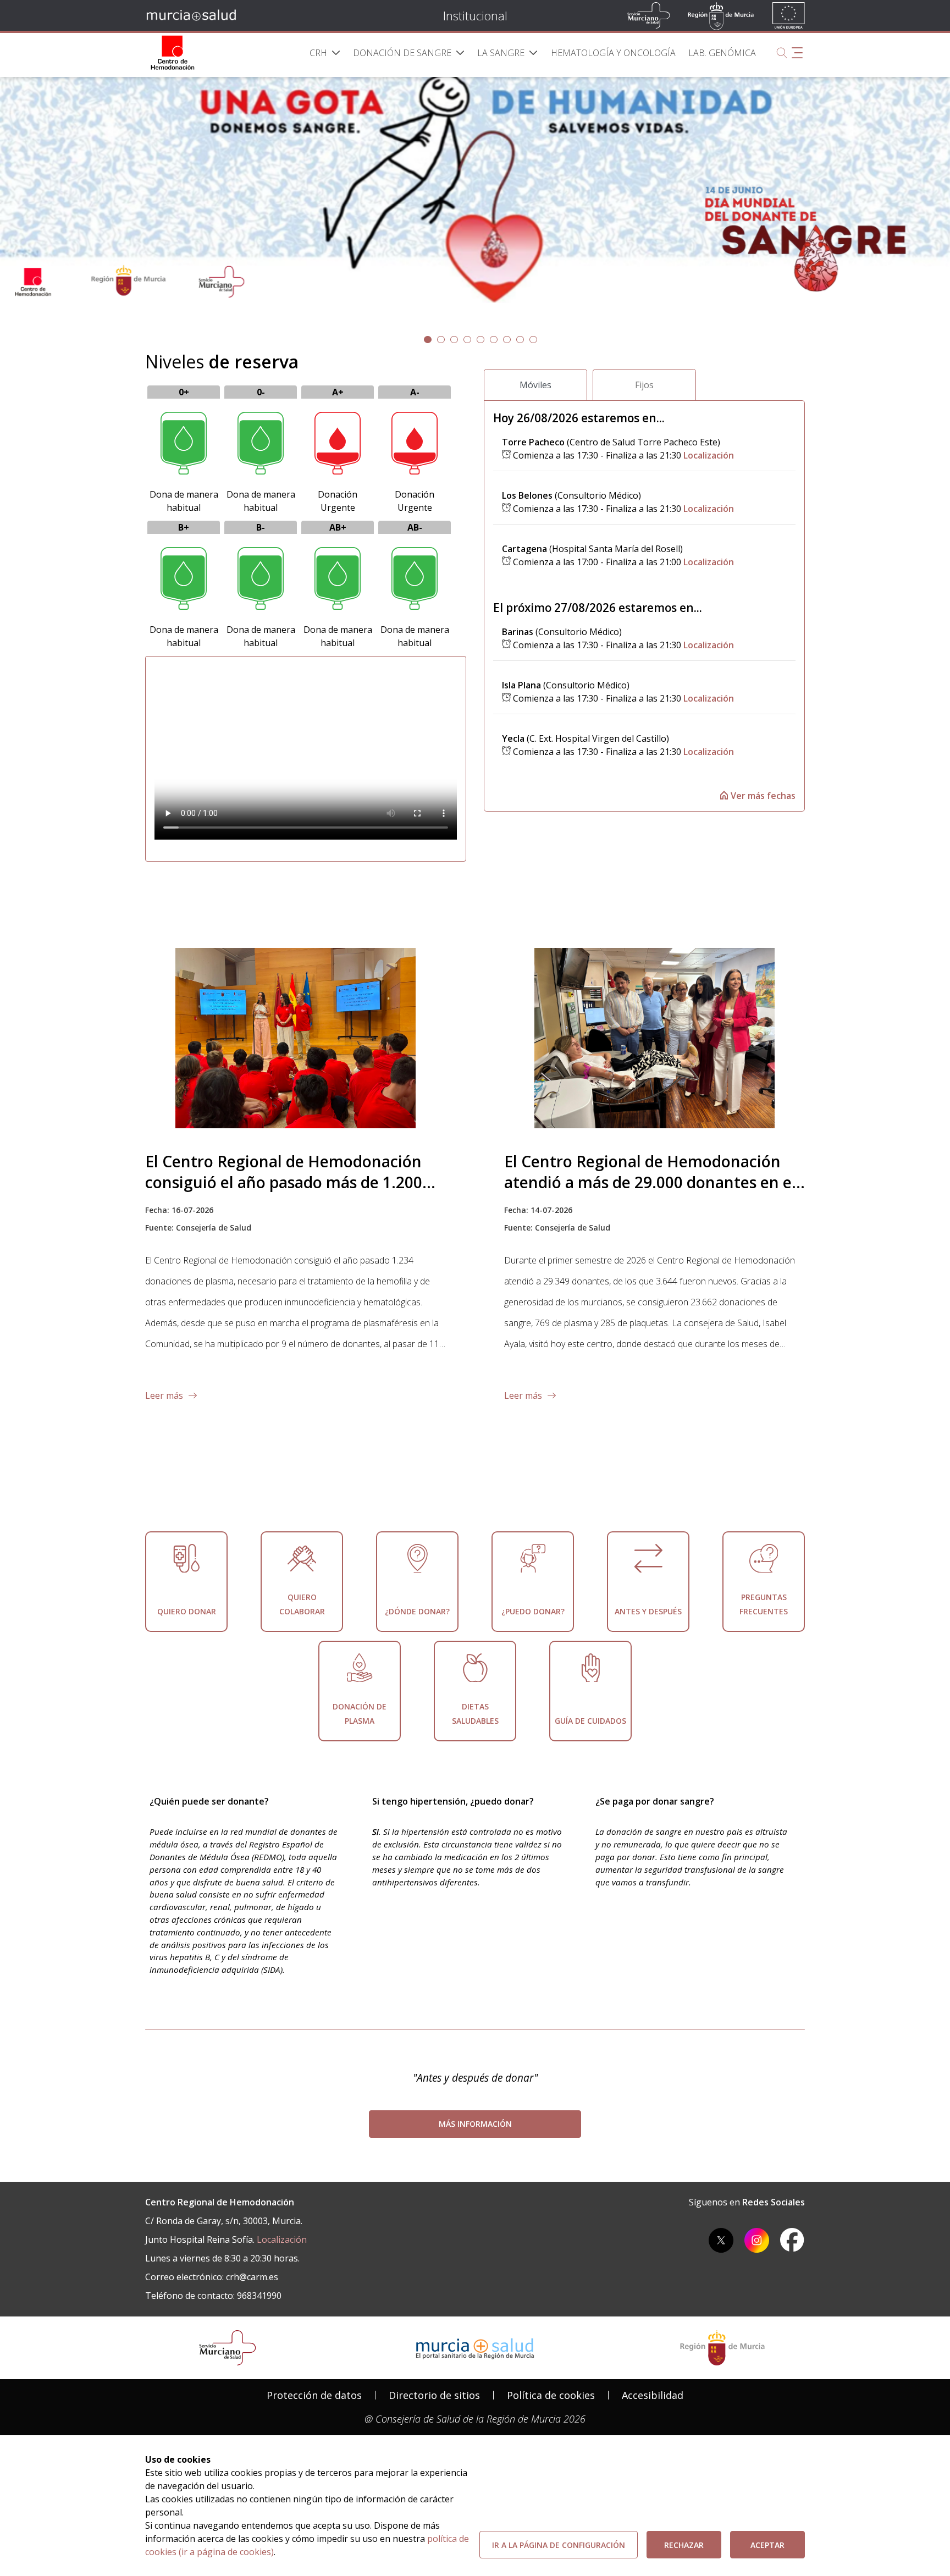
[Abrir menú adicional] (797, 53)
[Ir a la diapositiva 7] (520, 340)
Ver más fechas (762, 796)
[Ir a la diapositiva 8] (533, 340)
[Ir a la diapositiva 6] (507, 340)
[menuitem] (325, 53)
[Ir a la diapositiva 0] (428, 340)
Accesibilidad (653, 2395)
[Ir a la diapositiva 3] (467, 340)
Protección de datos (314, 2395)
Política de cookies (551, 2395)
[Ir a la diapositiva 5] (494, 340)
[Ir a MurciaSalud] (193, 15)
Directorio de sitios (434, 2395)
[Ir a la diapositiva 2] (454, 340)
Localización (709, 455)
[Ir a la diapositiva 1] (441, 340)
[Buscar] (782, 53)
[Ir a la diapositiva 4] (480, 340)
